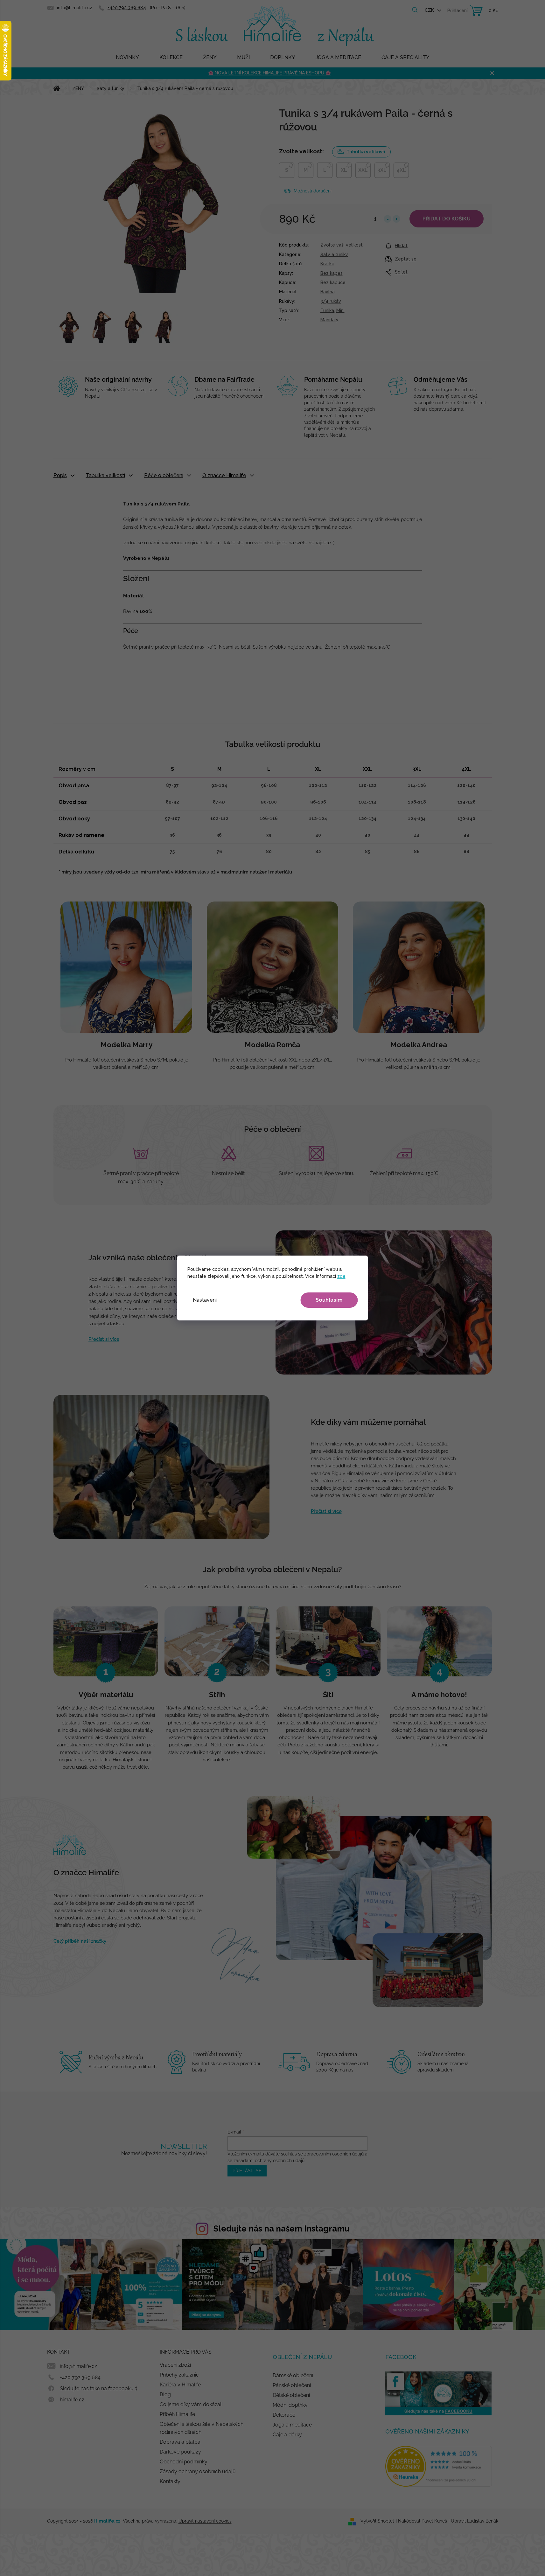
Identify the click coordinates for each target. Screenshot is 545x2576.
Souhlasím (329, 1300)
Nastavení (205, 1300)
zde (341, 1276)
